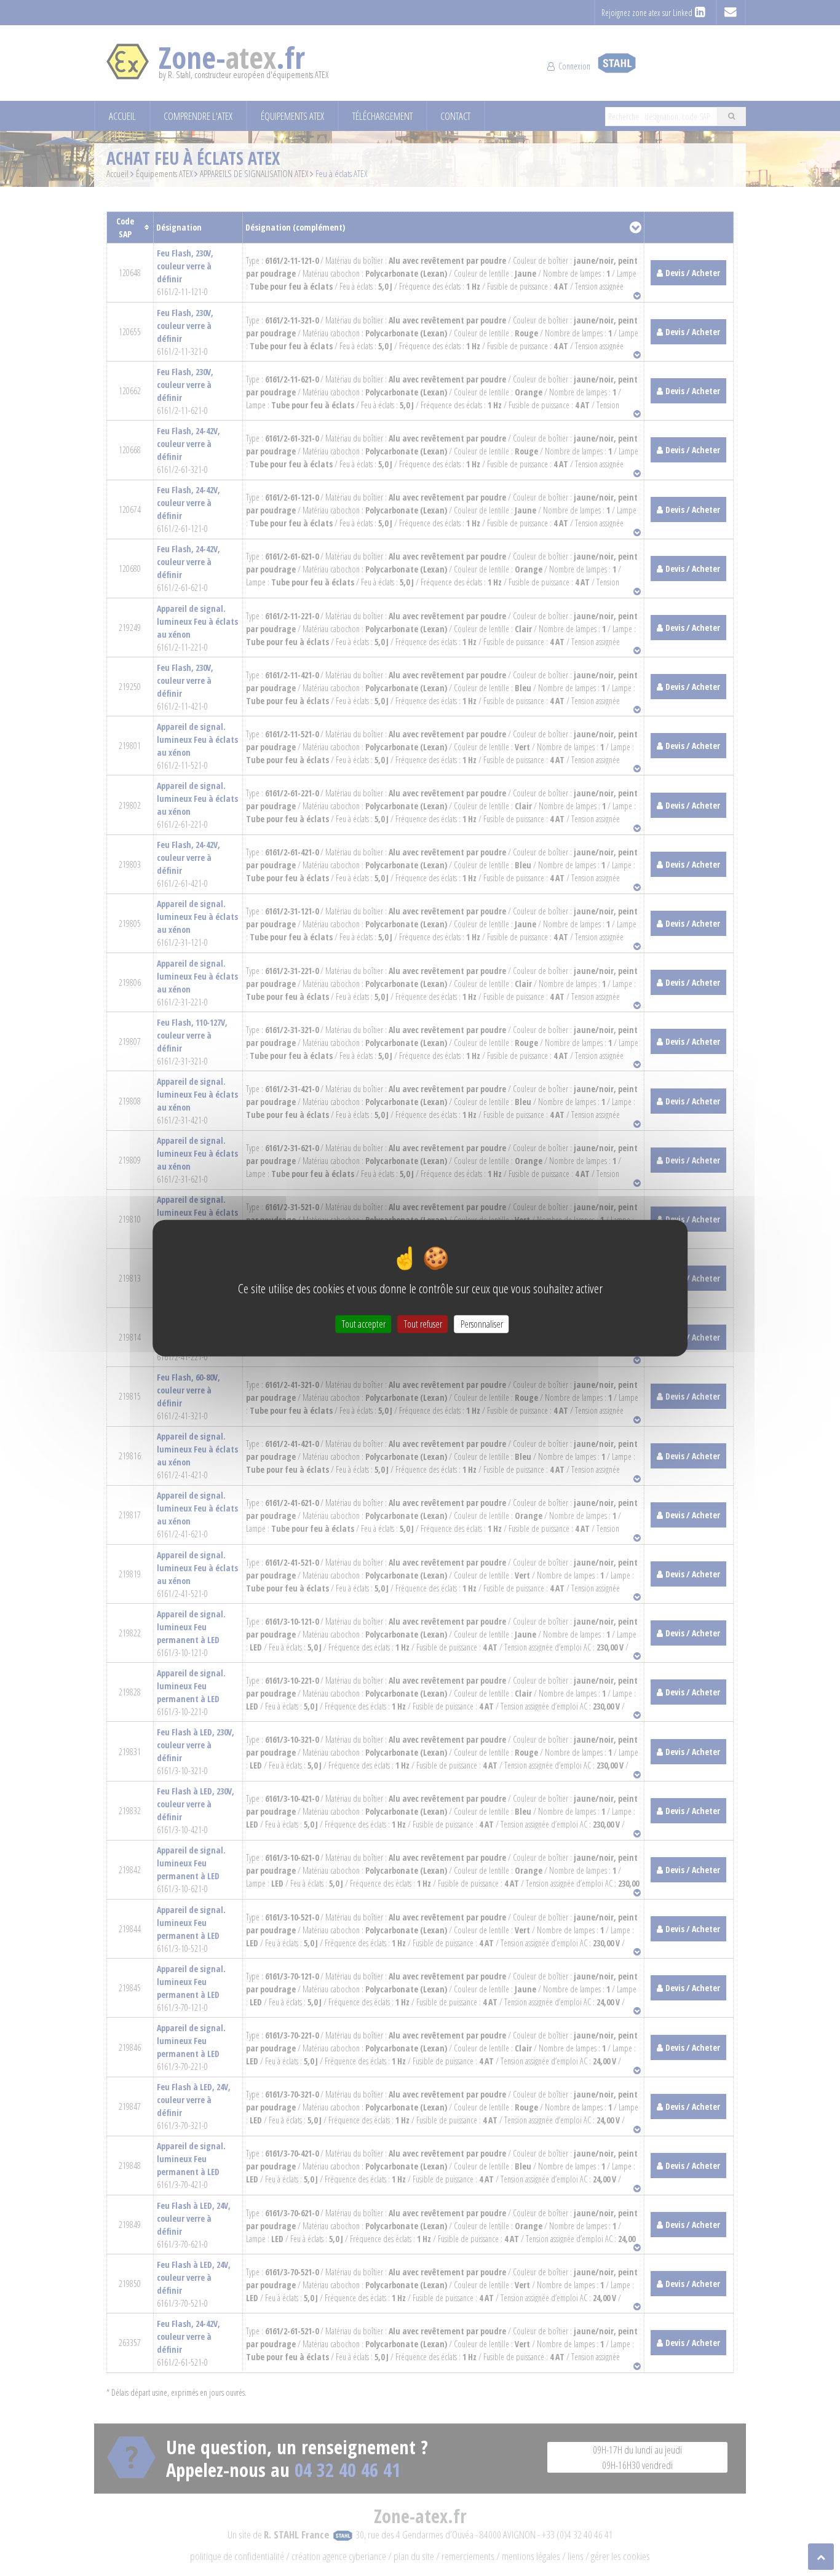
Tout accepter (364, 1324)
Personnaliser (482, 1324)
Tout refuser (423, 1324)
